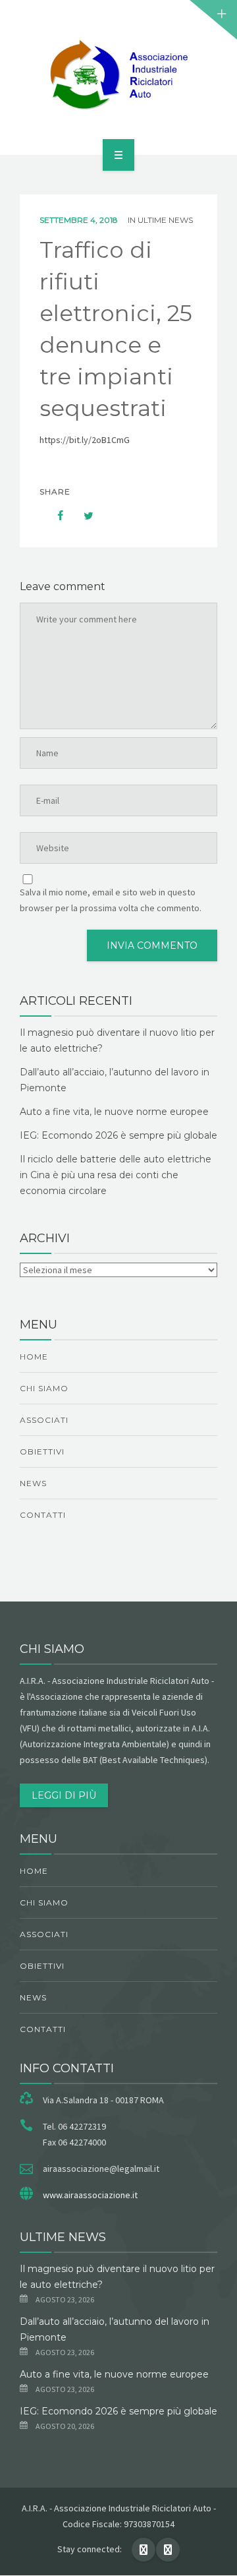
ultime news (165, 220)
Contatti (43, 1515)
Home (34, 1357)
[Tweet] (82, 516)
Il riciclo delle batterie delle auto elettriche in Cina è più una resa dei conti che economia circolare (116, 1175)
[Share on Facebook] (54, 516)
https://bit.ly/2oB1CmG (85, 440)
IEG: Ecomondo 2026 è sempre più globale (118, 1135)
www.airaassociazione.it (90, 2195)
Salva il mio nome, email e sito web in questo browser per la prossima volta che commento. (111, 900)
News (33, 1483)
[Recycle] (118, 75)
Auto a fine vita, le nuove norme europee (114, 1112)
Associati (44, 1420)
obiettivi (42, 1452)
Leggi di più (64, 1795)
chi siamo (44, 1388)
